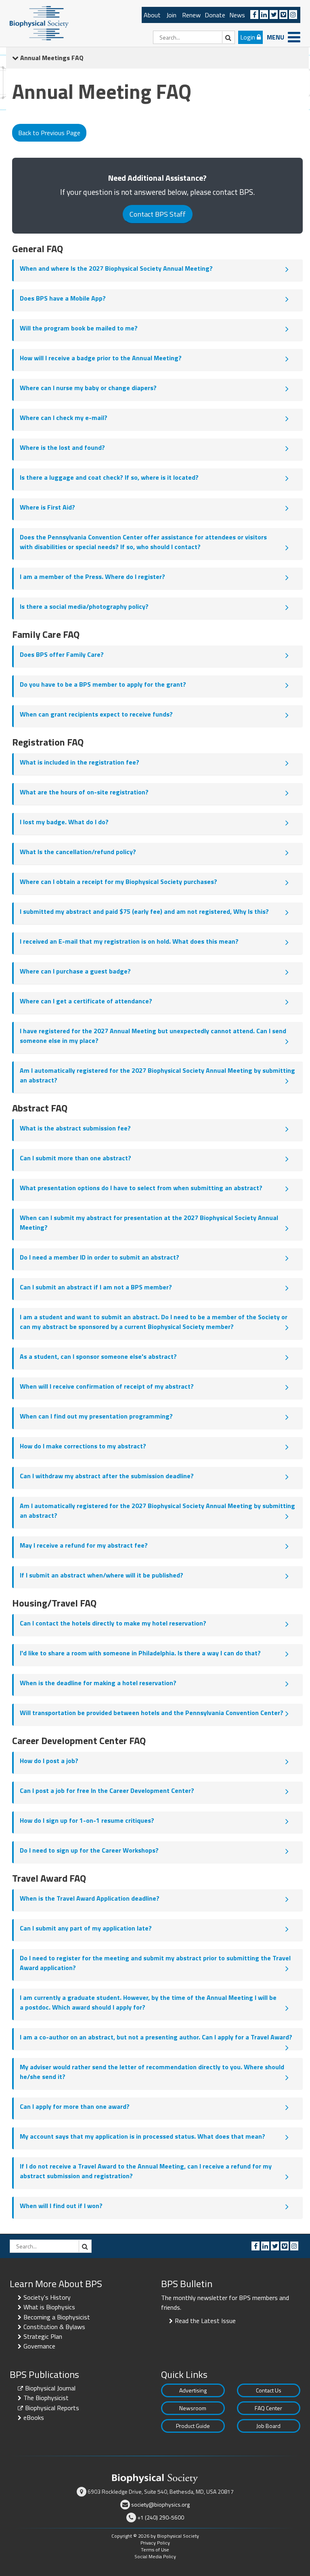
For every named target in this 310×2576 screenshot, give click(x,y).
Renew (191, 15)
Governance (39, 2346)
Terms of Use (155, 2550)
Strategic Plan (43, 2336)
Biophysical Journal (50, 2388)
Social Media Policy (155, 2556)
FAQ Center (268, 2408)
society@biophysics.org (160, 2504)
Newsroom (193, 2408)
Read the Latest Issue (205, 2321)
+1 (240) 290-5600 (161, 2517)
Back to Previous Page (49, 133)
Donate (215, 15)
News (237, 15)
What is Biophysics (49, 2307)
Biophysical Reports (52, 2408)
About (152, 15)
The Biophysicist (46, 2398)
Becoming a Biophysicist (57, 2317)
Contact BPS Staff (158, 214)
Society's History (47, 2297)
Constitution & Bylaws (54, 2327)
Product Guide (193, 2426)
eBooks (34, 2417)
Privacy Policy (155, 2543)
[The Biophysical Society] (39, 23)
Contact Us (269, 2390)
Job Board (268, 2426)
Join (171, 15)
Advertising (193, 2390)
